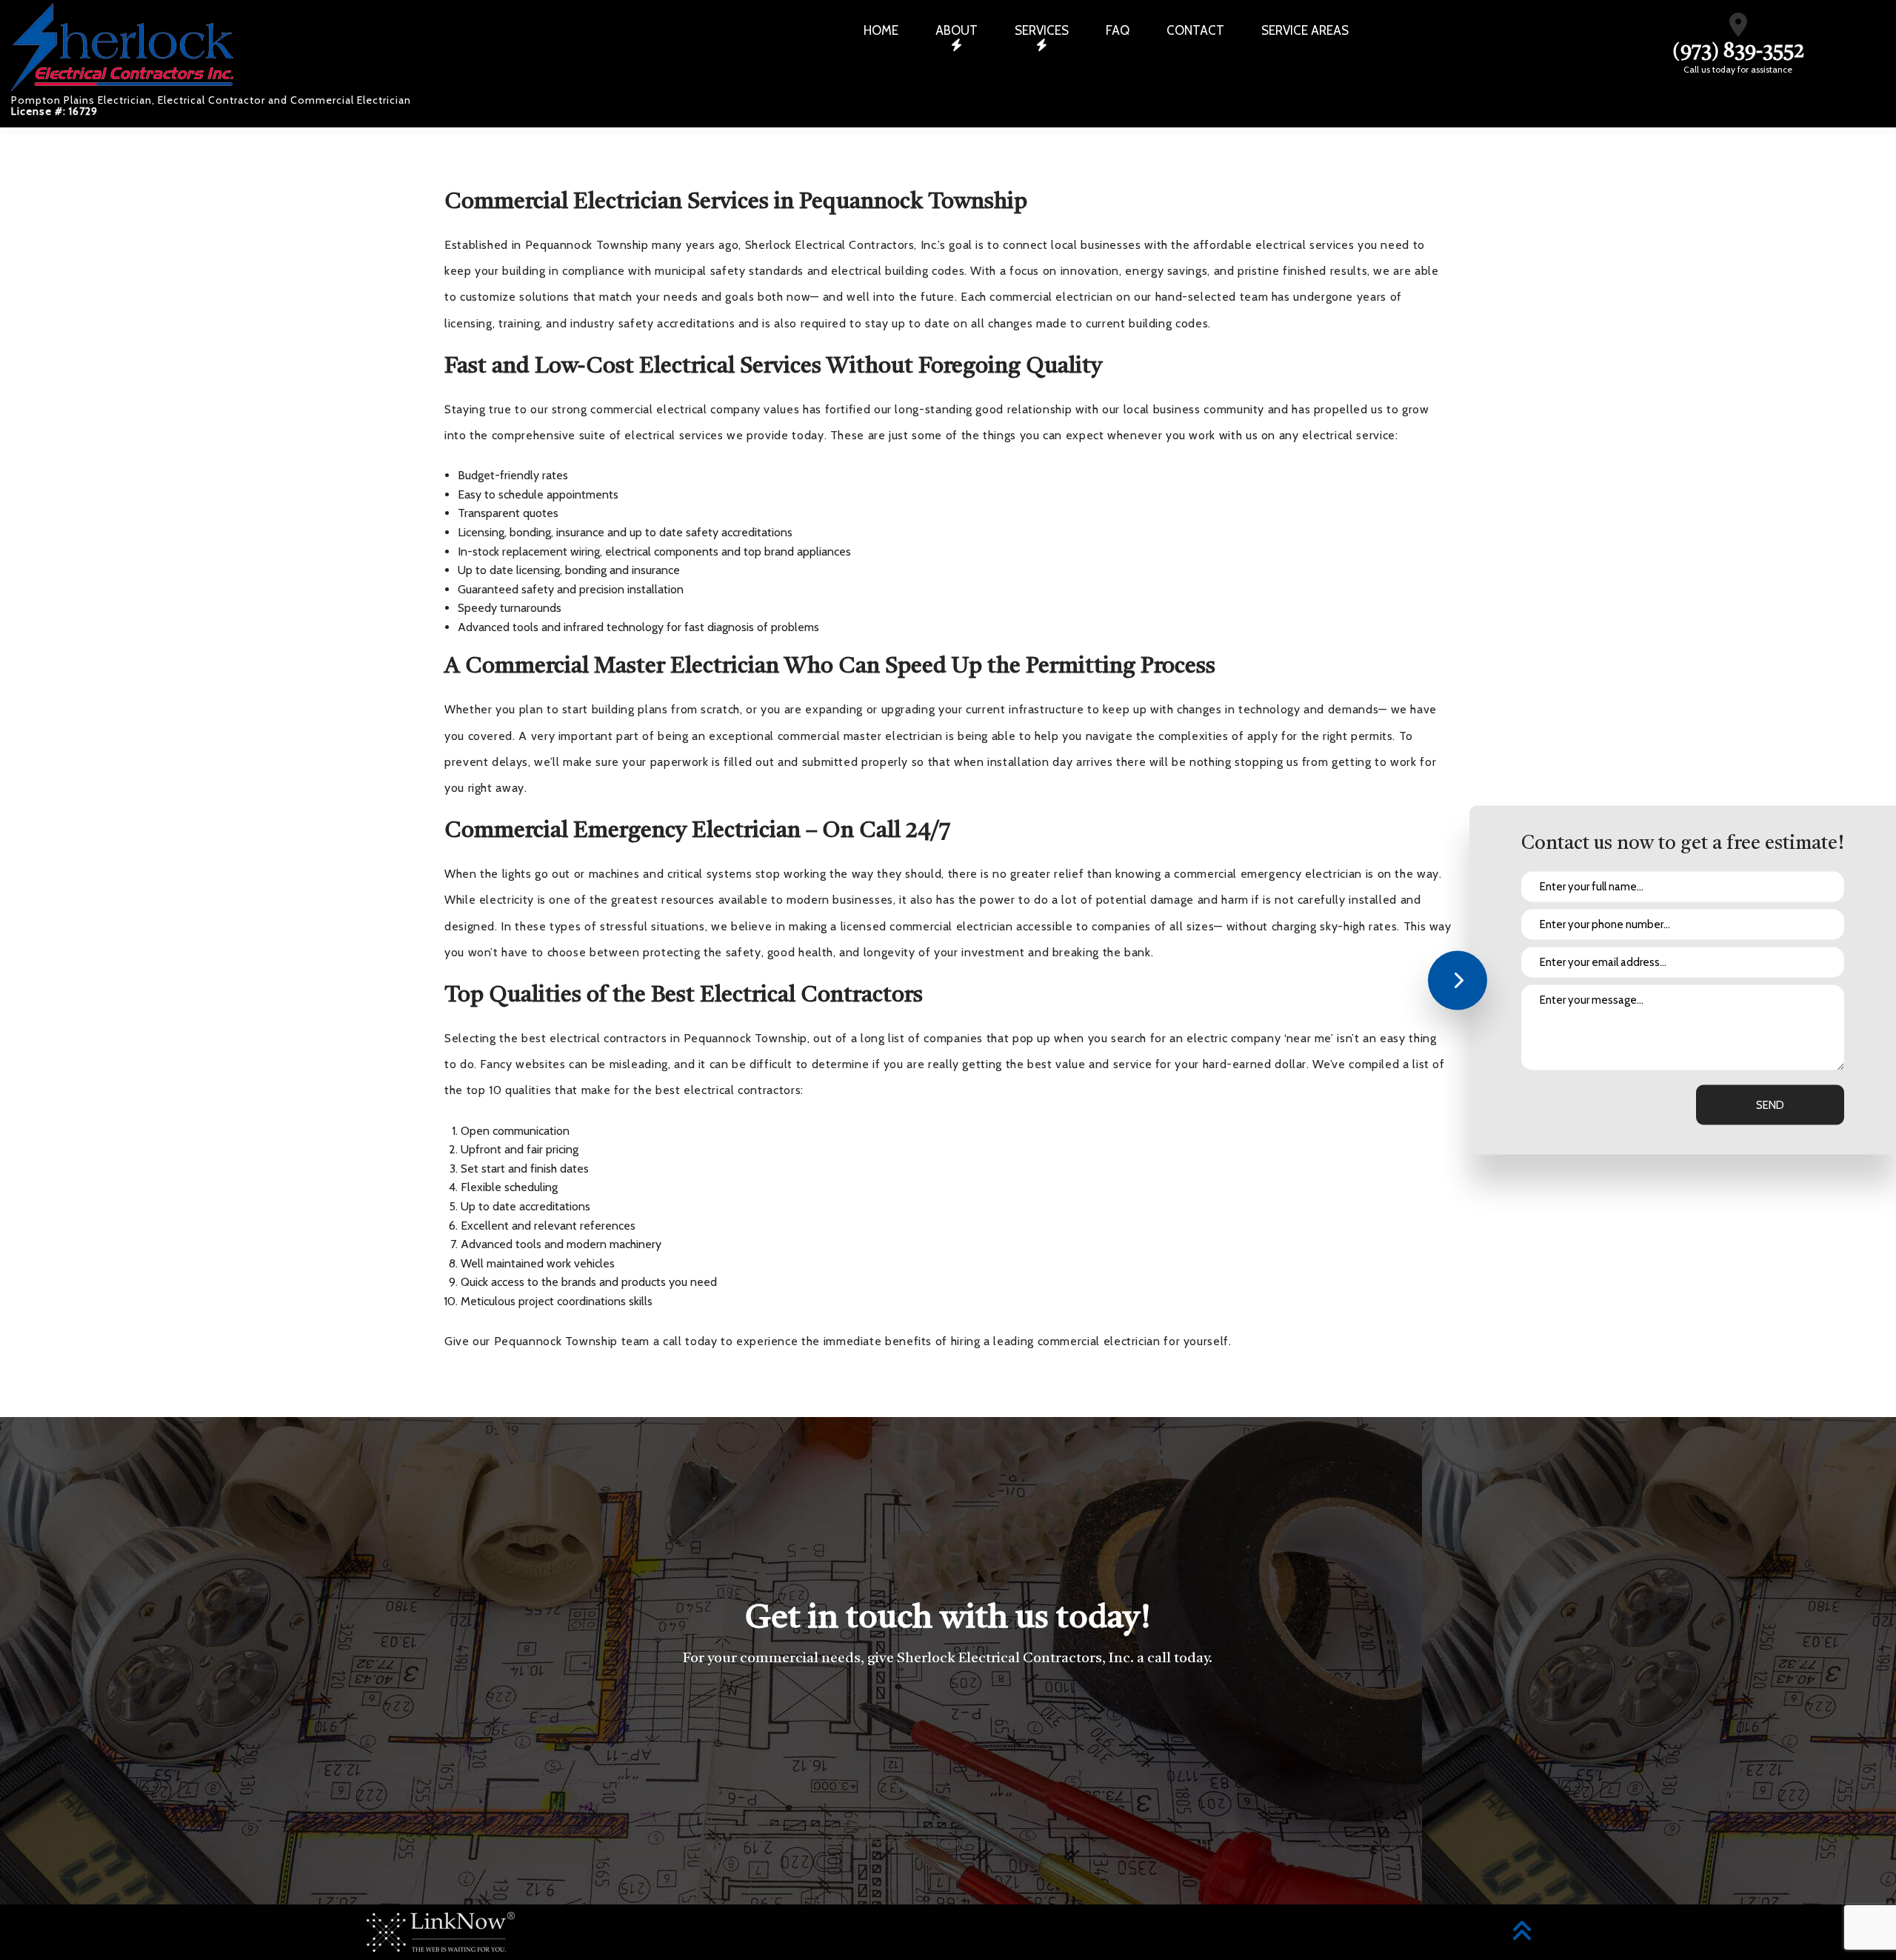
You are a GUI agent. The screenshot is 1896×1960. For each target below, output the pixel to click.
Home (881, 30)
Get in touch (948, 1740)
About (957, 30)
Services (1042, 30)
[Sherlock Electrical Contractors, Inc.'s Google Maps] (1738, 29)
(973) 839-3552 (1738, 52)
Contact (1195, 30)
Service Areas (1305, 30)
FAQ (1118, 30)
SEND (1770, 1105)
